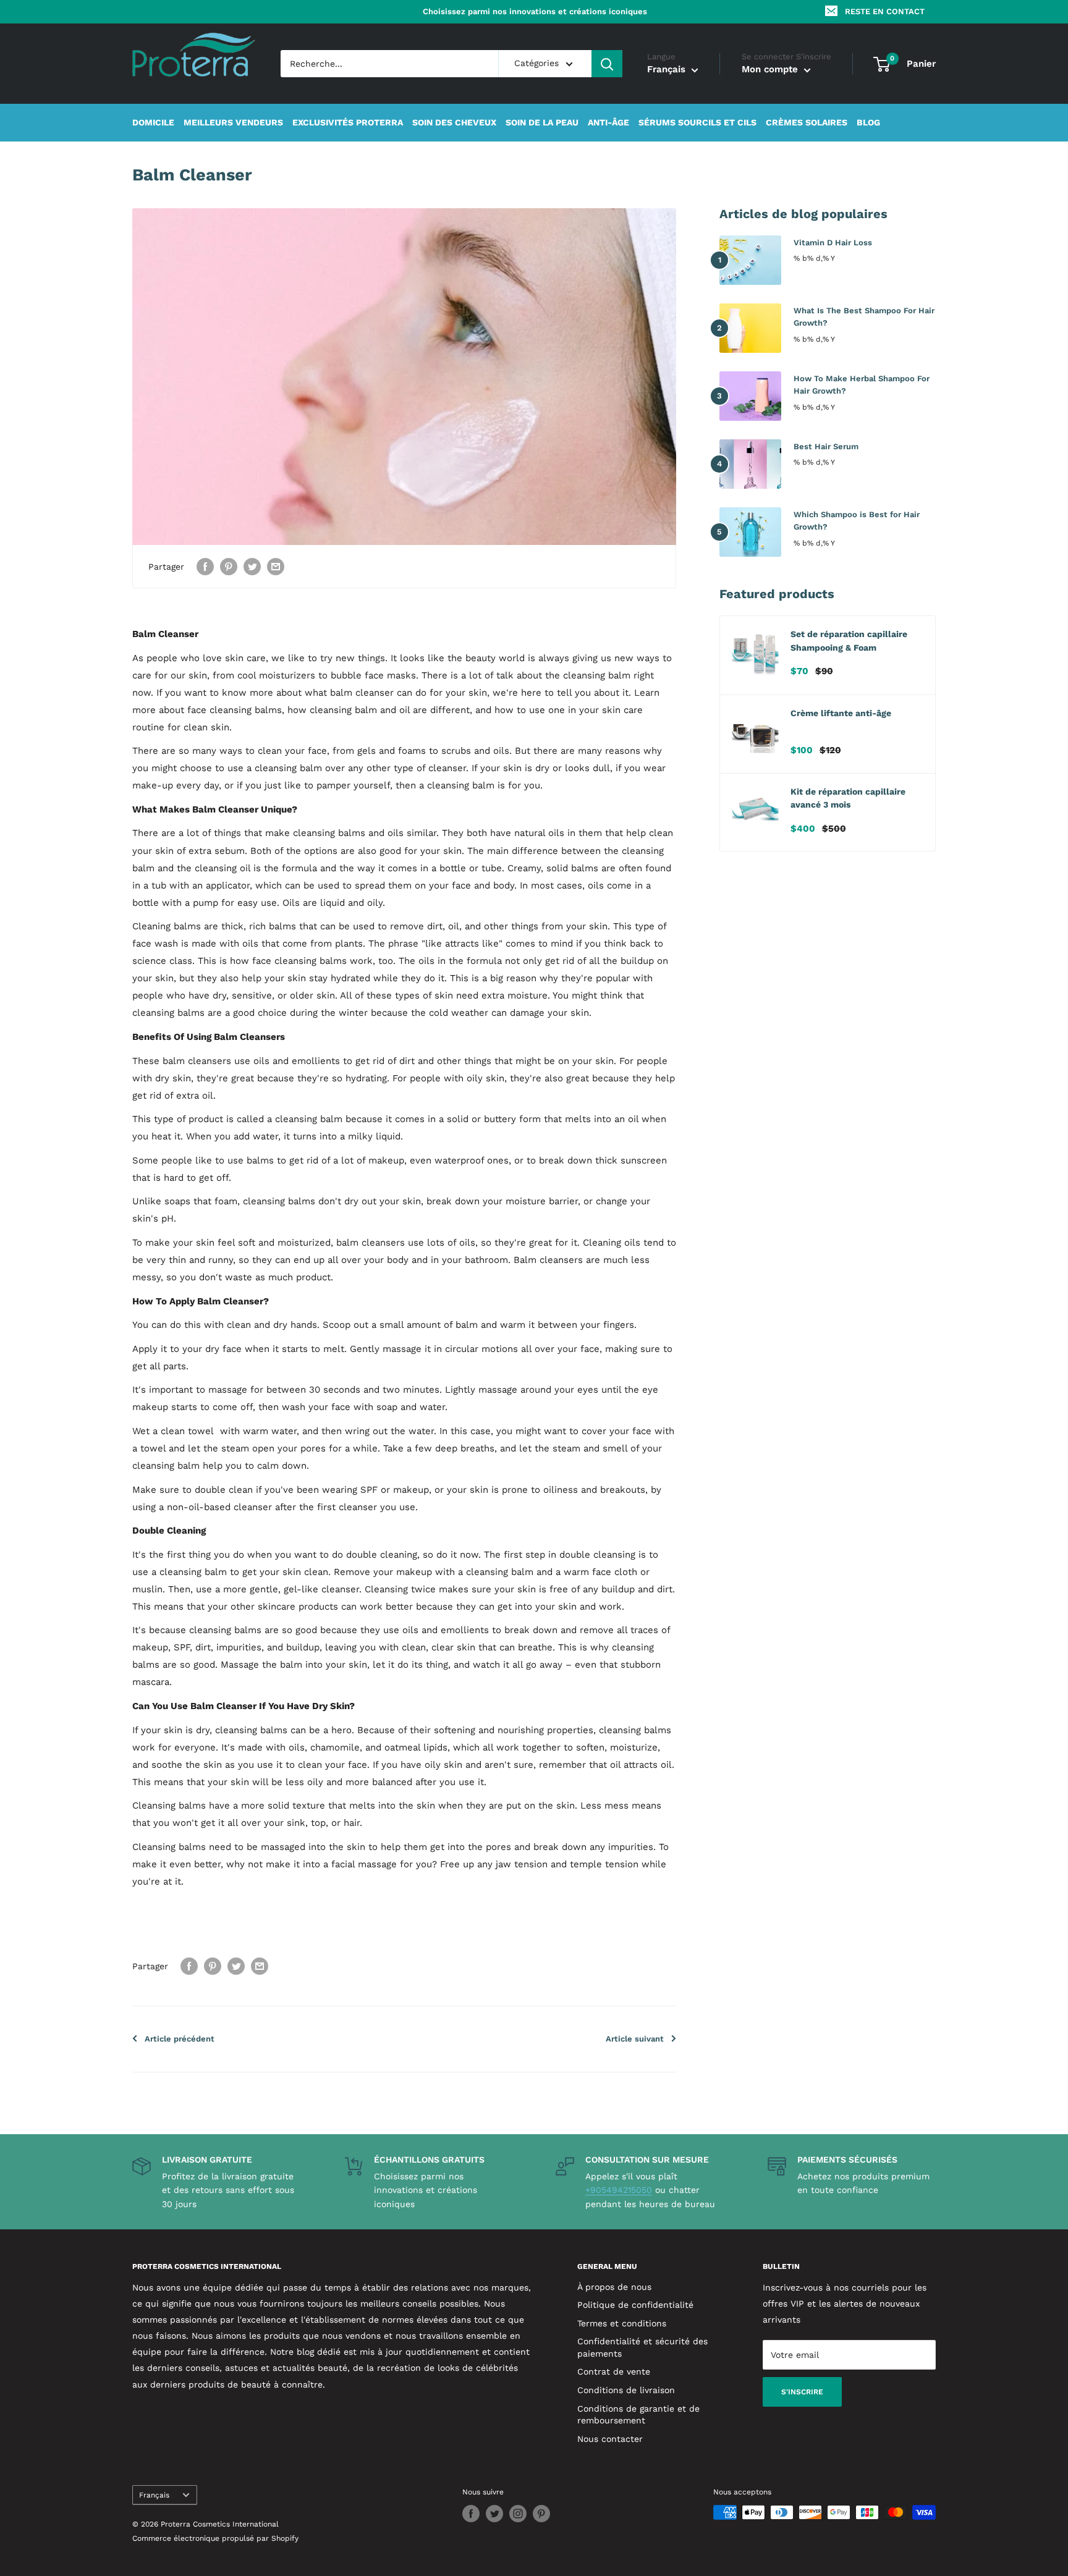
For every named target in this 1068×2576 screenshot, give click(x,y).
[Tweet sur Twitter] (252, 566)
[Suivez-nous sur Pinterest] (541, 2514)
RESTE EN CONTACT (885, 11)
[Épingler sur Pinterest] (229, 566)
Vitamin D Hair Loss (833, 243)
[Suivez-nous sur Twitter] (494, 2514)
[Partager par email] (276, 566)
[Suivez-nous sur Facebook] (471, 2514)
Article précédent (180, 2039)
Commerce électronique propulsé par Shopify (215, 2538)
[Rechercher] (607, 64)
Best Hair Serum (826, 446)
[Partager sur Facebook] (205, 566)
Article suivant (635, 2039)
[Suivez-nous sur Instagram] (518, 2514)
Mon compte (771, 70)
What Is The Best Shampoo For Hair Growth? (864, 317)
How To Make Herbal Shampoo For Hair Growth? (862, 385)
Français (154, 2495)
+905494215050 (619, 2190)
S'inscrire (802, 2392)
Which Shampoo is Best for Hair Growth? (857, 521)
